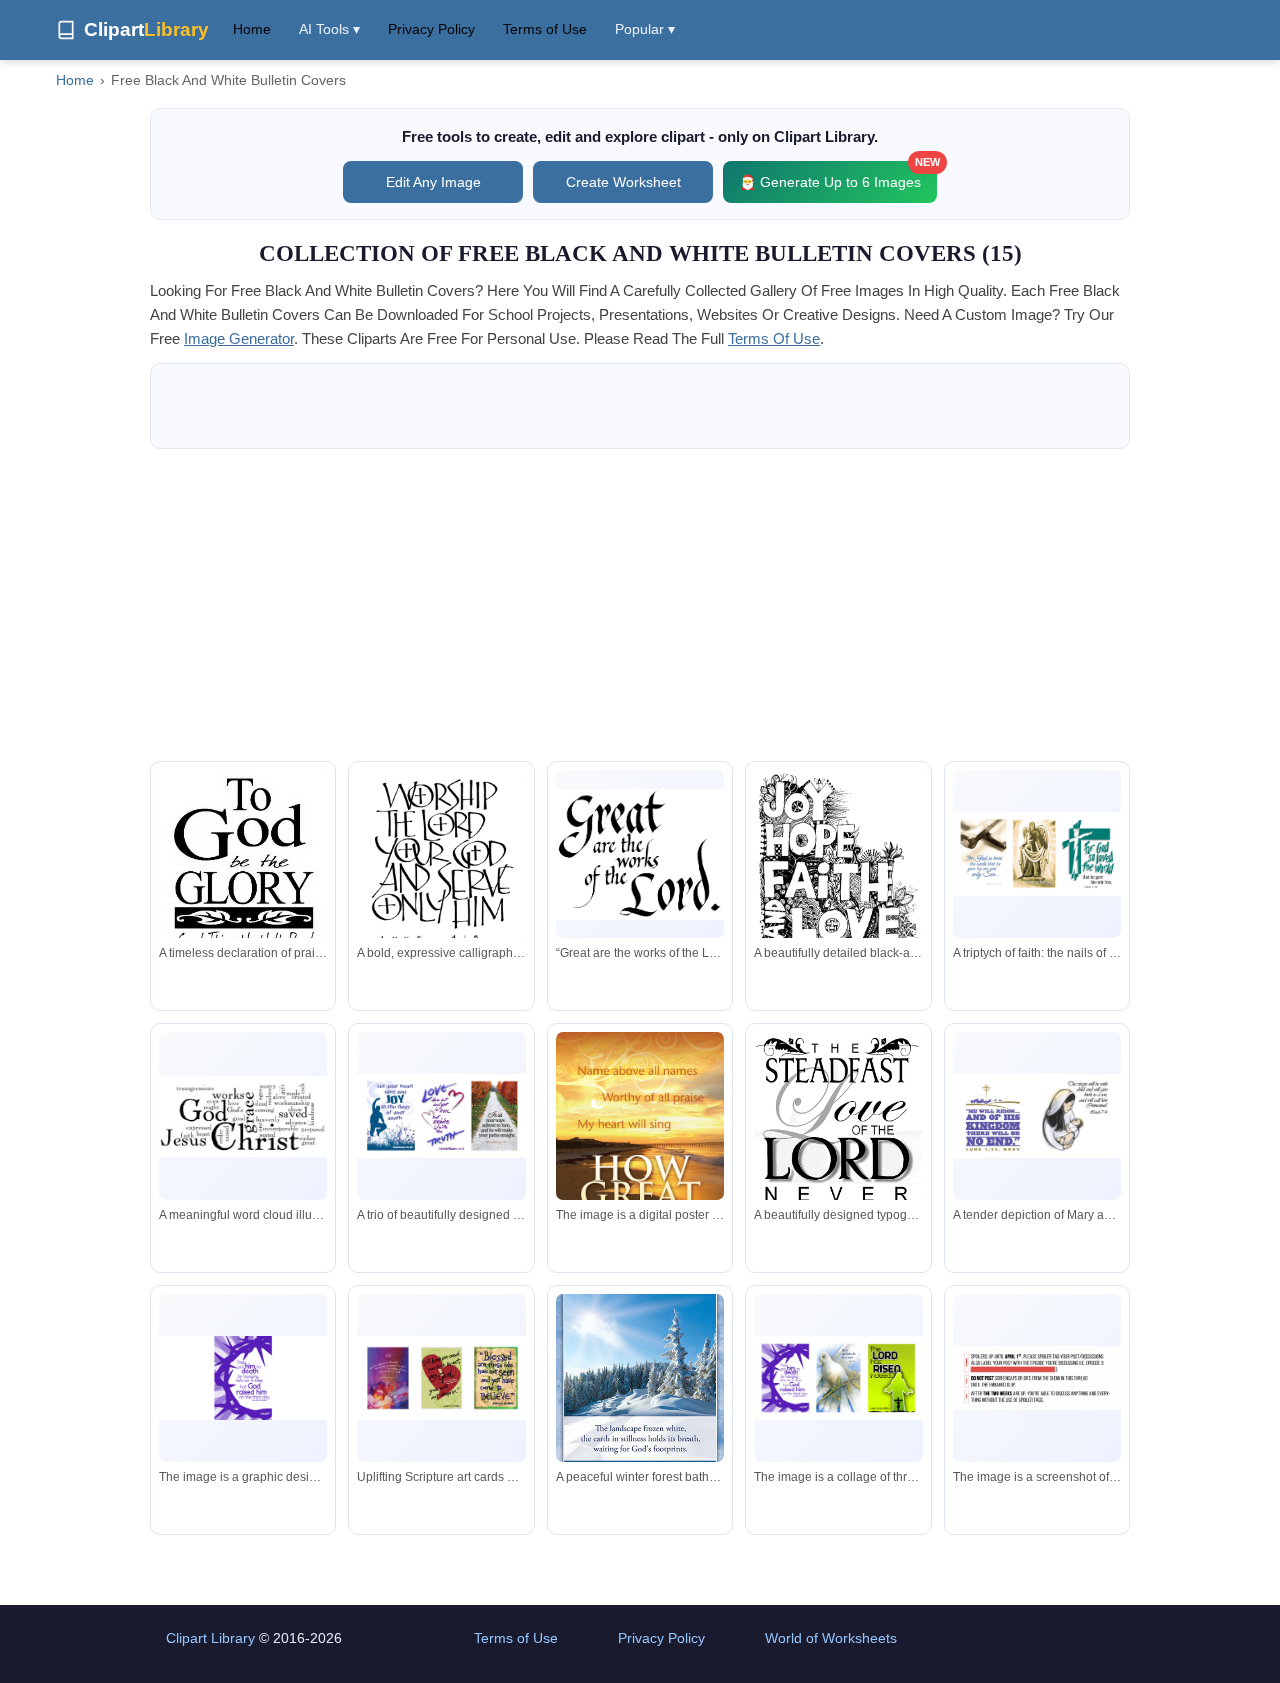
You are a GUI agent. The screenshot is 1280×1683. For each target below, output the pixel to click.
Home (252, 29)
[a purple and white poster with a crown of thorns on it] (243, 1377)
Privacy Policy (431, 29)
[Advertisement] (640, 605)
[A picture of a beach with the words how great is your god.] (640, 1160)
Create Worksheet (623, 182)
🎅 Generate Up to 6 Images (838, 175)
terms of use (774, 338)
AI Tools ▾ (329, 29)
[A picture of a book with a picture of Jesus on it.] (838, 1377)
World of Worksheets (831, 1638)
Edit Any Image (433, 182)
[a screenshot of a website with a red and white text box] (1037, 1378)
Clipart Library (210, 1638)
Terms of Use (545, 29)
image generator (239, 338)
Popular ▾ (645, 29)
